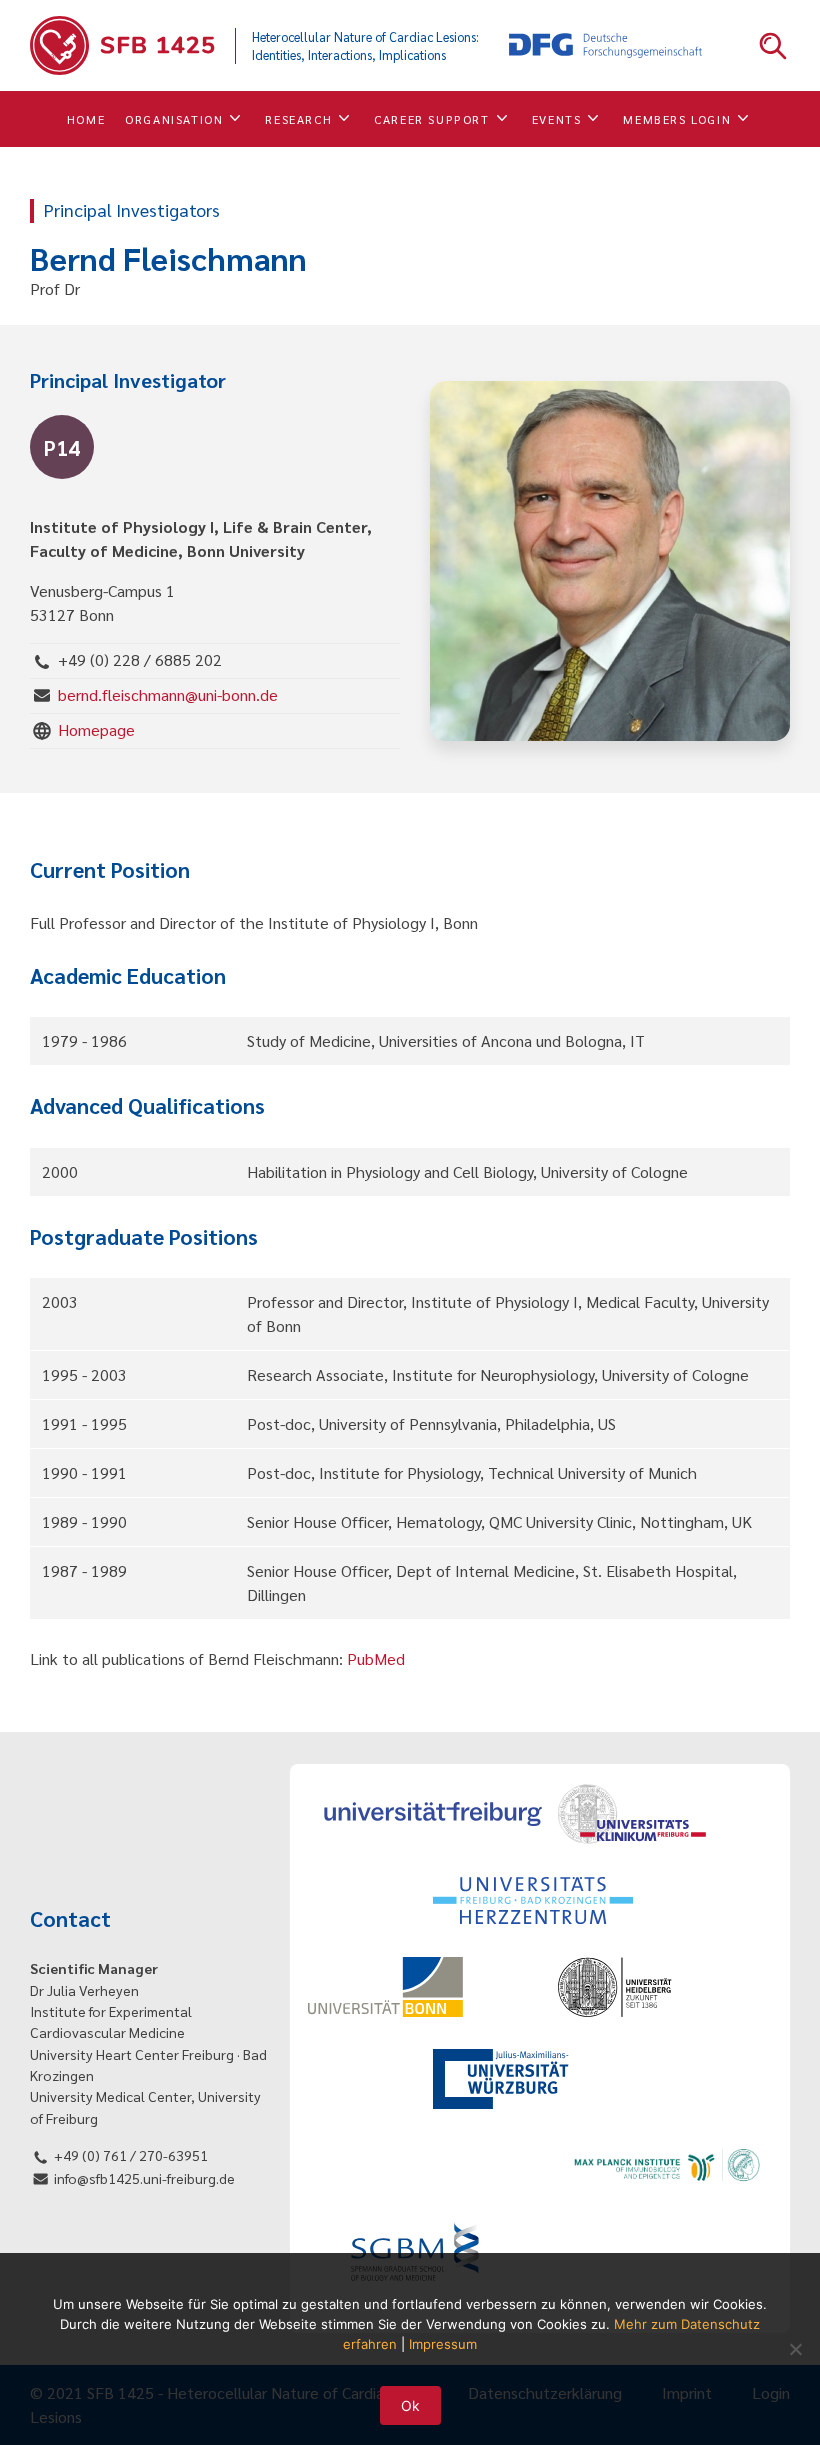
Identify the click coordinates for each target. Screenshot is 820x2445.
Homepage (96, 729)
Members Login (677, 119)
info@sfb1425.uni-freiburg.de (144, 2178)
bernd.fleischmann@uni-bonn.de (168, 694)
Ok (410, 2405)
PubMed (376, 1658)
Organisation (174, 119)
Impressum (443, 2344)
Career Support (431, 119)
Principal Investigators (132, 209)
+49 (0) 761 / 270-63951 (131, 2155)
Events (557, 119)
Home (86, 119)
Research (298, 119)
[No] (795, 2349)
